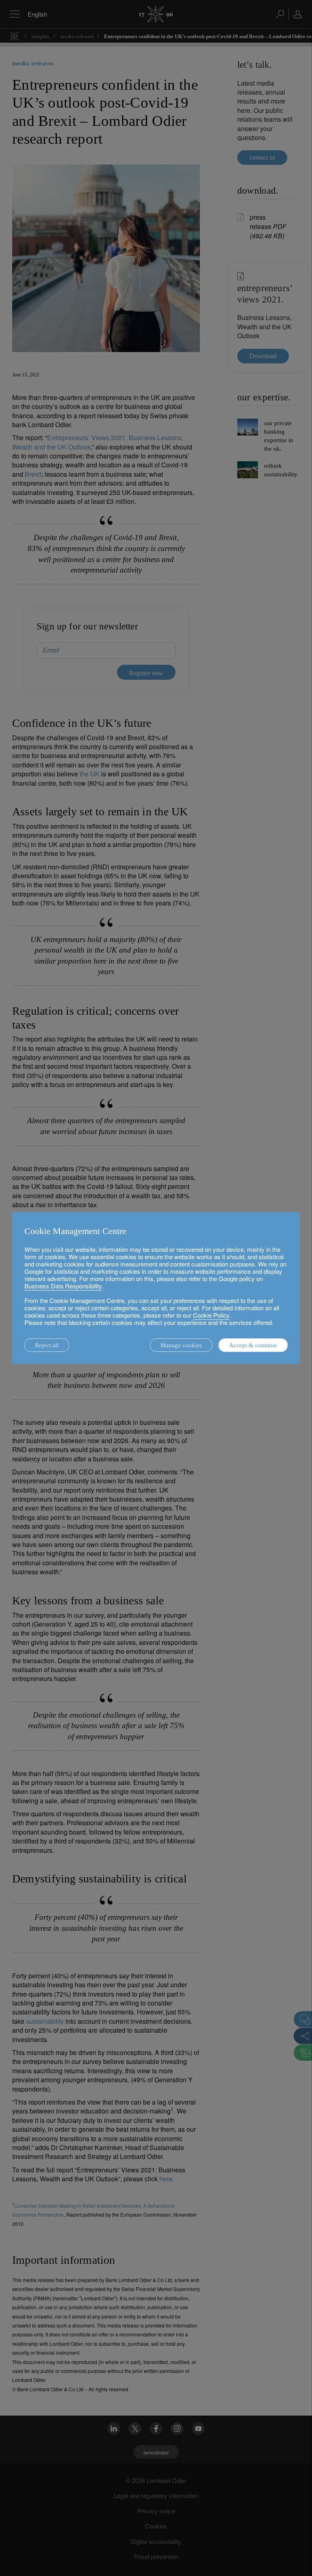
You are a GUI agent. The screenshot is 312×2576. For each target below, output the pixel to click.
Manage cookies (181, 1345)
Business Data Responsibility (63, 1286)
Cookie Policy (211, 1315)
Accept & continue (253, 1345)
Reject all (47, 1345)
